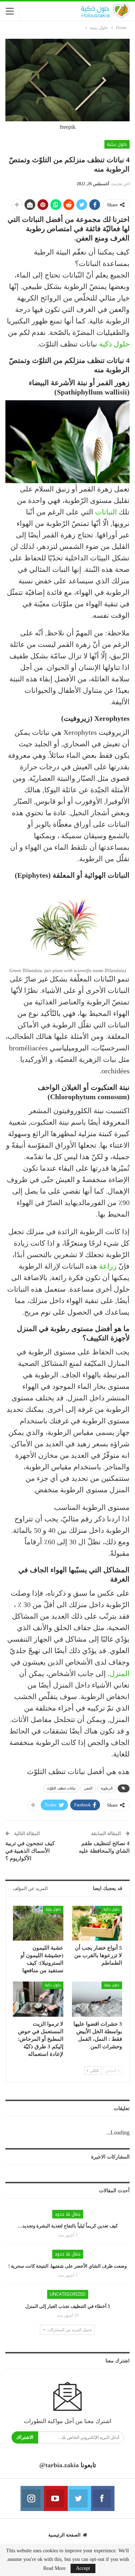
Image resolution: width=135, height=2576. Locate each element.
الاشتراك (25, 2437)
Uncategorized (68, 2294)
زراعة (108, 1266)
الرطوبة (107, 1788)
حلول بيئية (117, 144)
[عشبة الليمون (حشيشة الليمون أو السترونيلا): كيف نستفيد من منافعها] (38, 1923)
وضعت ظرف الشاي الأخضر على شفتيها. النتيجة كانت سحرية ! (67, 2266)
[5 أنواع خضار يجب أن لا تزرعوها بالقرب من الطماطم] (97, 1923)
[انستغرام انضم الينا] (32, 2498)
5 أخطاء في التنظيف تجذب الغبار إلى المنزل (68, 2306)
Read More (54, 2568)
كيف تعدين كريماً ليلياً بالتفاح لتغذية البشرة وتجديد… (68, 2226)
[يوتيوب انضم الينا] (56, 2498)
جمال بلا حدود (68, 2214)
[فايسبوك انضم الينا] (103, 2498)
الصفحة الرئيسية (64, 2535)
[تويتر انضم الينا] (79, 2498)
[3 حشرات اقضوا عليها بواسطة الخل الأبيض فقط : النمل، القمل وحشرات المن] (97, 1999)
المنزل (120, 1674)
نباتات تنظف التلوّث (61, 1788)
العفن (88, 1788)
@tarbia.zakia (59, 2465)
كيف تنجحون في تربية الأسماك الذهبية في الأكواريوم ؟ (30, 1851)
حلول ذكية (114, 344)
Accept (83, 2568)
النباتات (106, 512)
